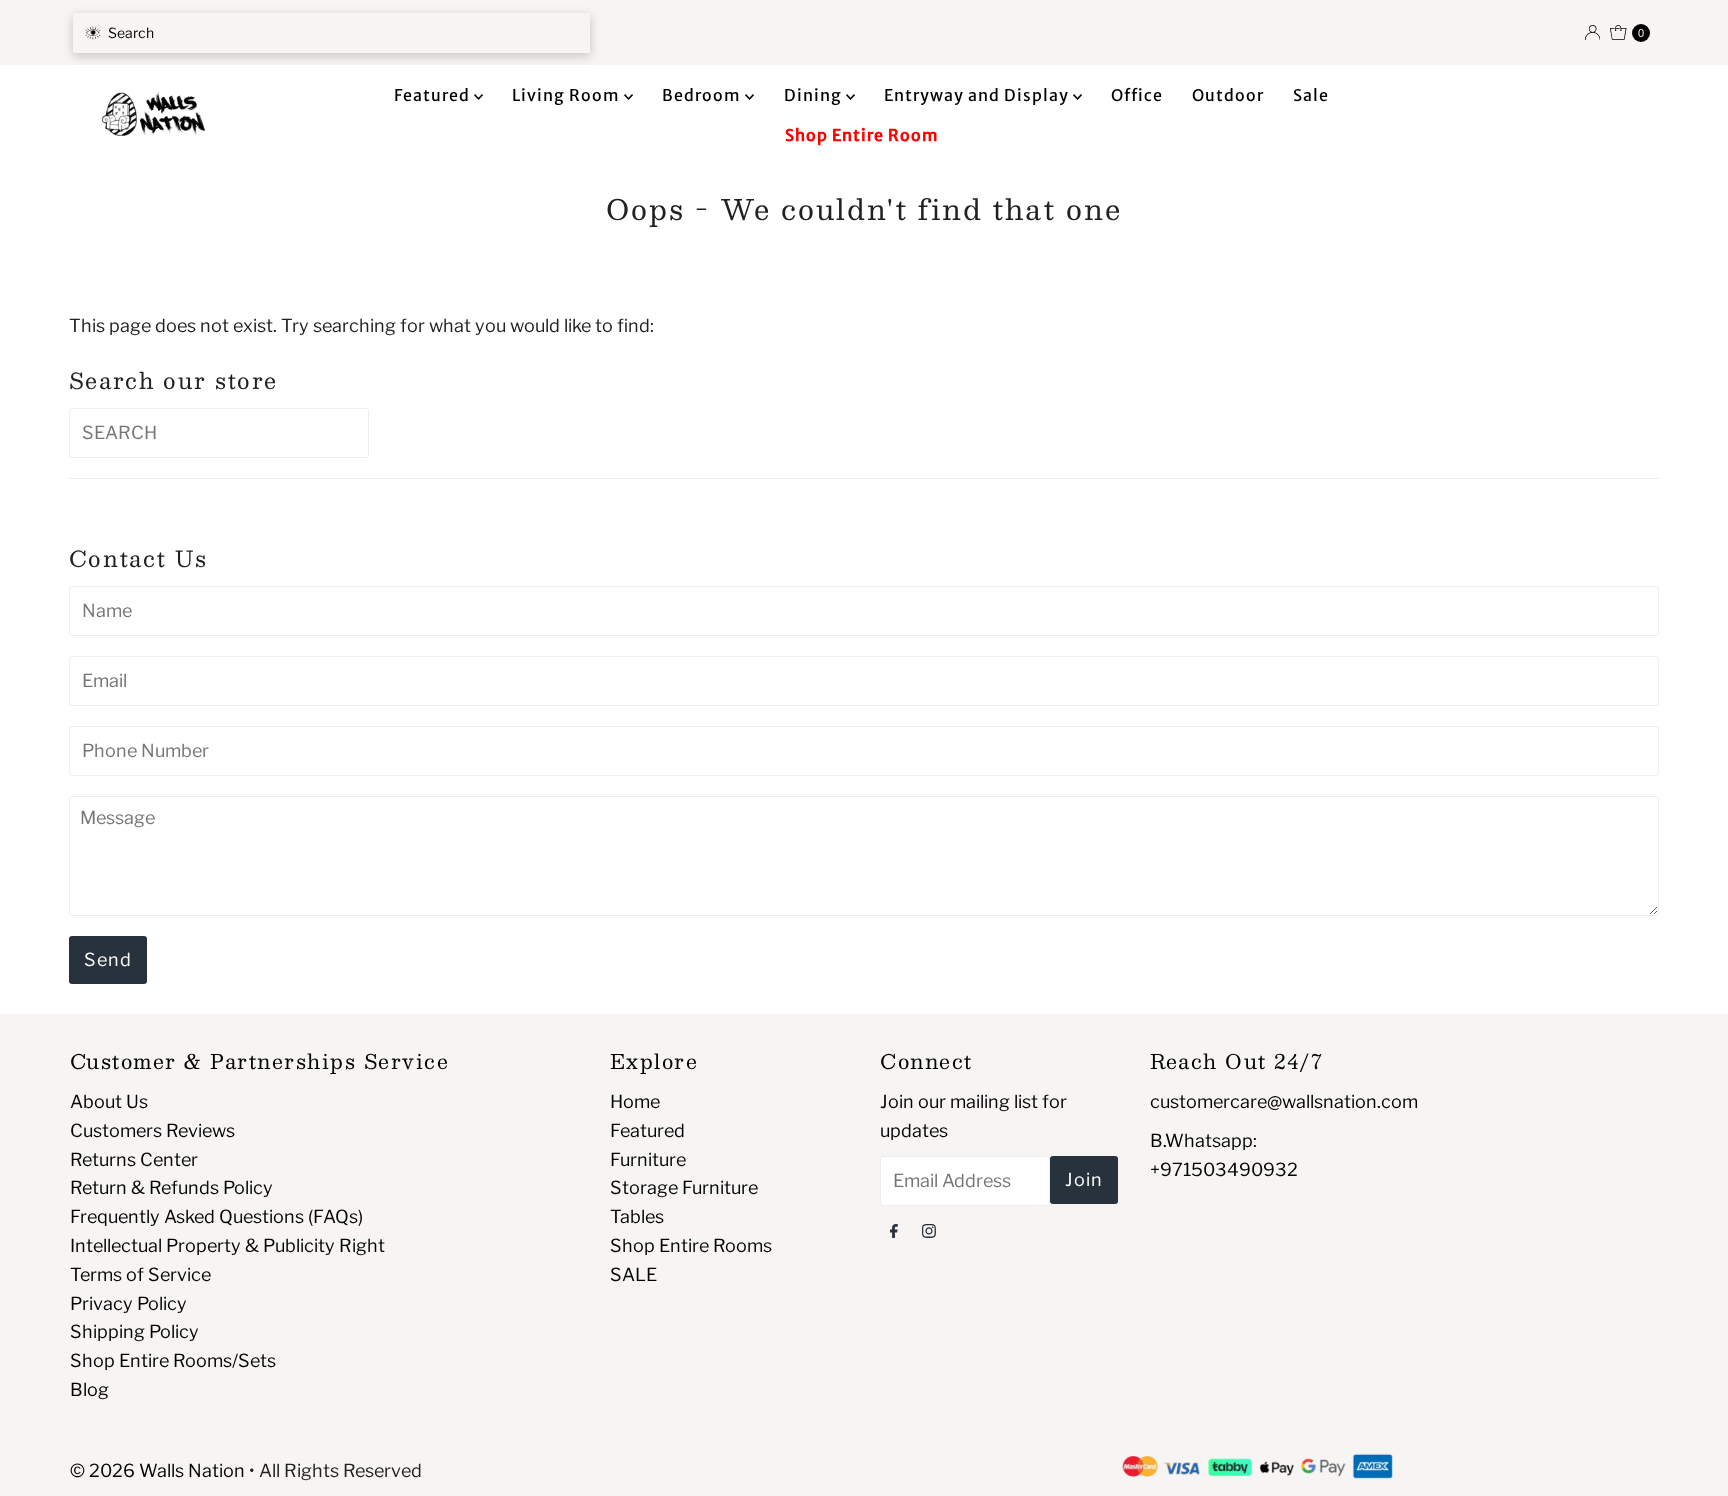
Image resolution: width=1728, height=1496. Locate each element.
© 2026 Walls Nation (157, 1470)
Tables (637, 1216)
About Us (109, 1101)
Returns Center (134, 1159)
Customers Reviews (152, 1130)
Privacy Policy (128, 1303)
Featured (434, 95)
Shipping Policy (134, 1331)
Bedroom (703, 95)
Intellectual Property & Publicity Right (227, 1245)
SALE (633, 1274)
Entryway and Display (978, 95)
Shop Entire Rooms (691, 1245)
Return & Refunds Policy (171, 1187)
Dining (815, 95)
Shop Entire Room (862, 135)
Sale (1311, 95)
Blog (89, 1389)
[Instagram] (929, 1230)
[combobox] (331, 33)
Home (635, 1101)
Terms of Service (140, 1274)
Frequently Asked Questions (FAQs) (216, 1216)
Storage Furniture (684, 1187)
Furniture (648, 1159)
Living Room (568, 95)
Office (1137, 95)
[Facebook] (894, 1230)
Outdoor (1228, 95)
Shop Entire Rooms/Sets (173, 1360)
